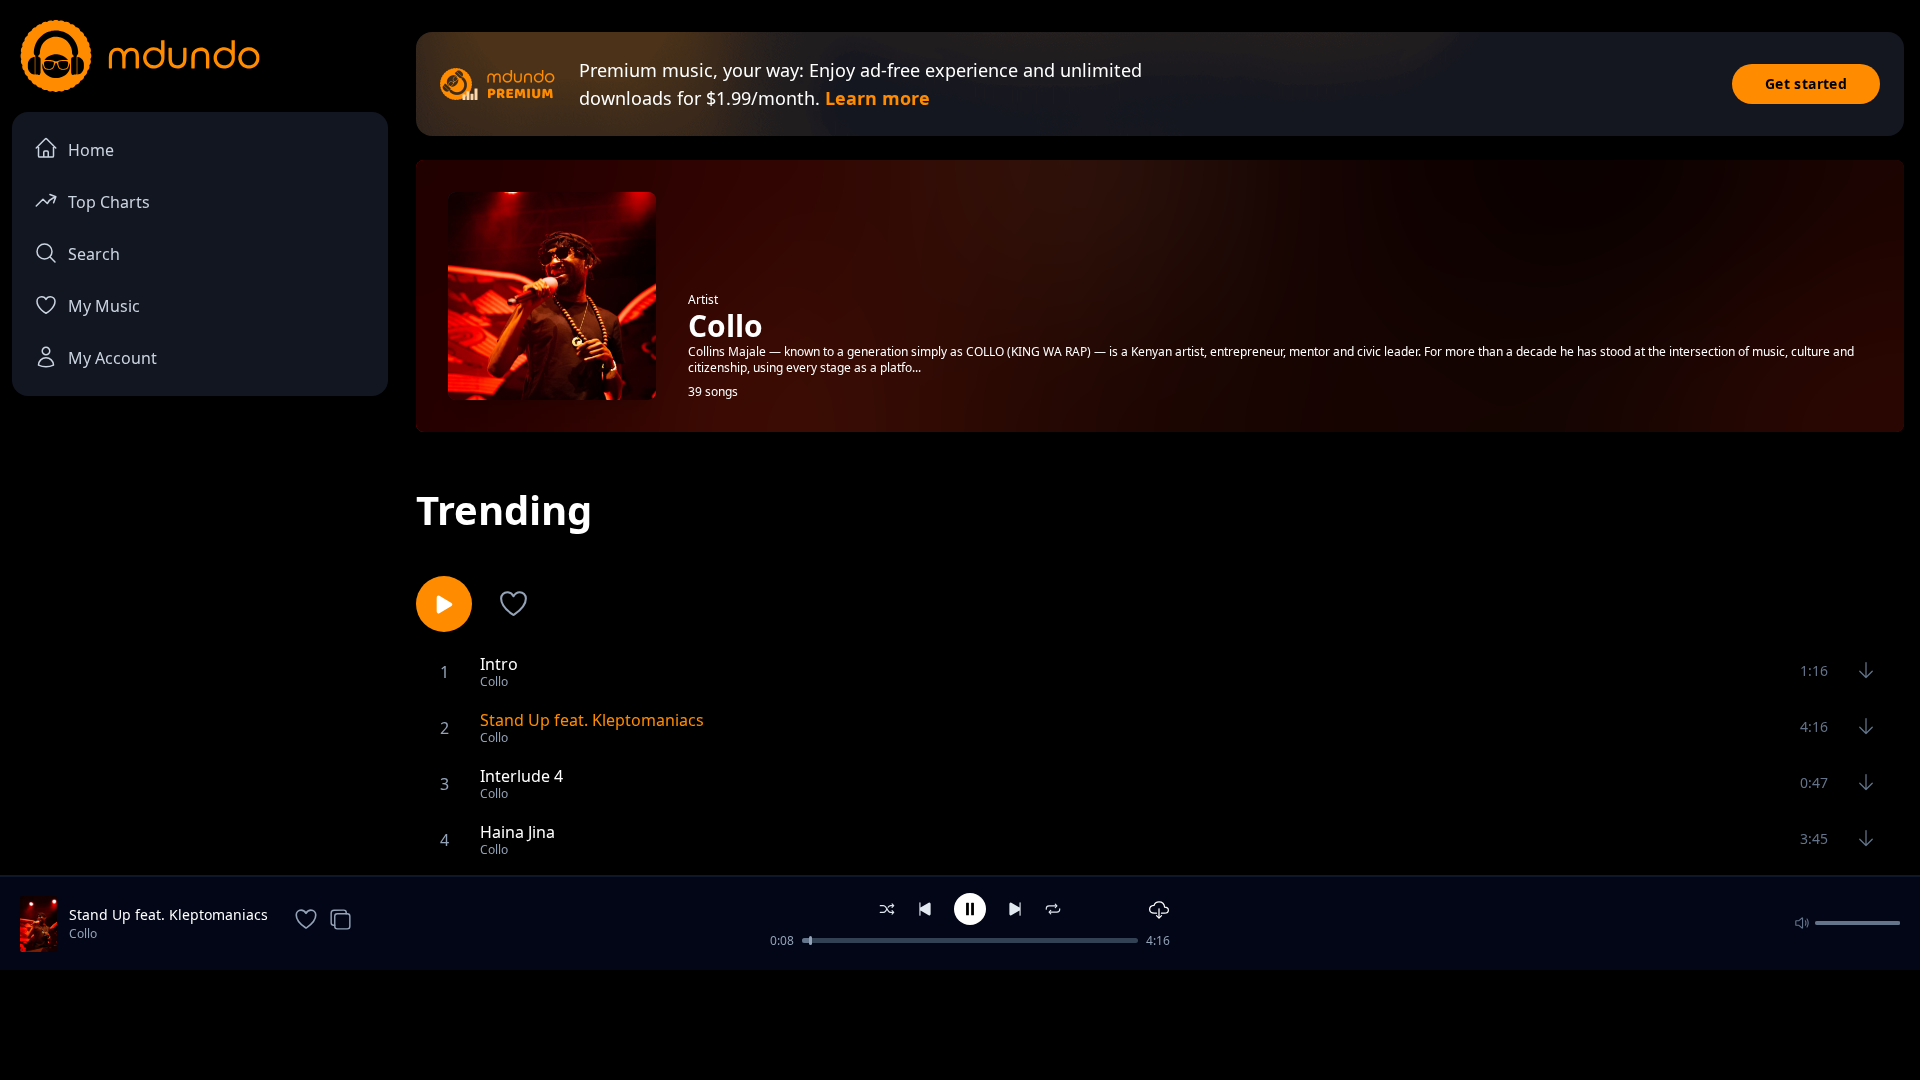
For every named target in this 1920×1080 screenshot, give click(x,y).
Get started (1806, 83)
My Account (112, 358)
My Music (104, 306)
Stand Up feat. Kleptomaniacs (168, 914)
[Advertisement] (960, 1023)
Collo (83, 933)
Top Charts (109, 202)
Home (91, 150)
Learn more (877, 98)
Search (94, 254)
